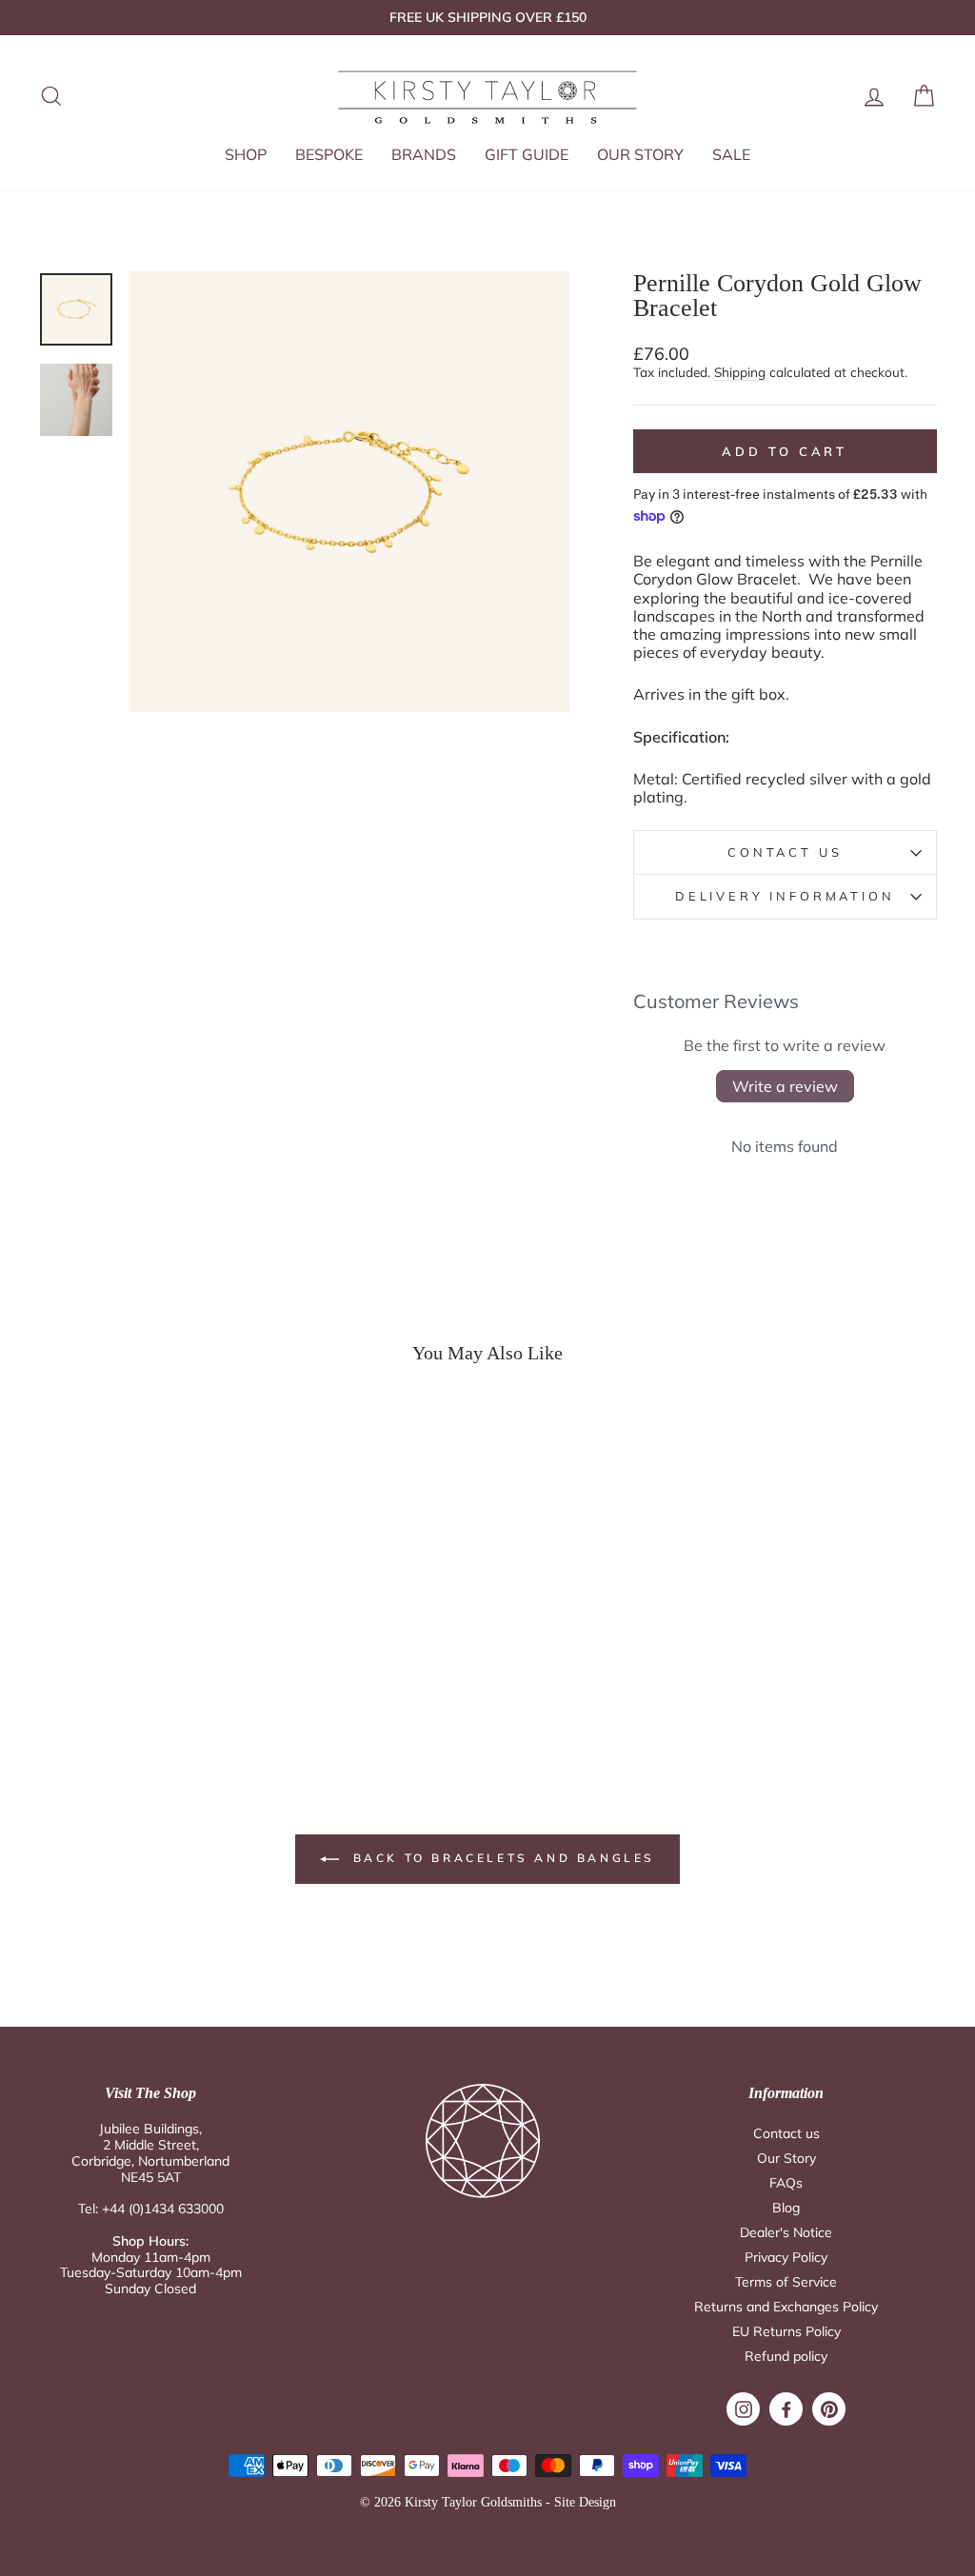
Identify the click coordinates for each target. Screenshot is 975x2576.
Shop (246, 154)
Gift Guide (527, 154)
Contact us (786, 2133)
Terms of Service (786, 2282)
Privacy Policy (786, 2257)
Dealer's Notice (786, 2232)
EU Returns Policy (786, 2331)
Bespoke (329, 154)
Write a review (785, 1086)
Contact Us (785, 852)
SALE (731, 154)
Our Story (640, 154)
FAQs (786, 2183)
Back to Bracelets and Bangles (501, 1858)
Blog (786, 2208)
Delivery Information (785, 896)
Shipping (740, 372)
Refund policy (786, 2356)
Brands (424, 154)
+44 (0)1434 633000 (163, 2209)
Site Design (585, 2502)
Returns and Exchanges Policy (786, 2307)
